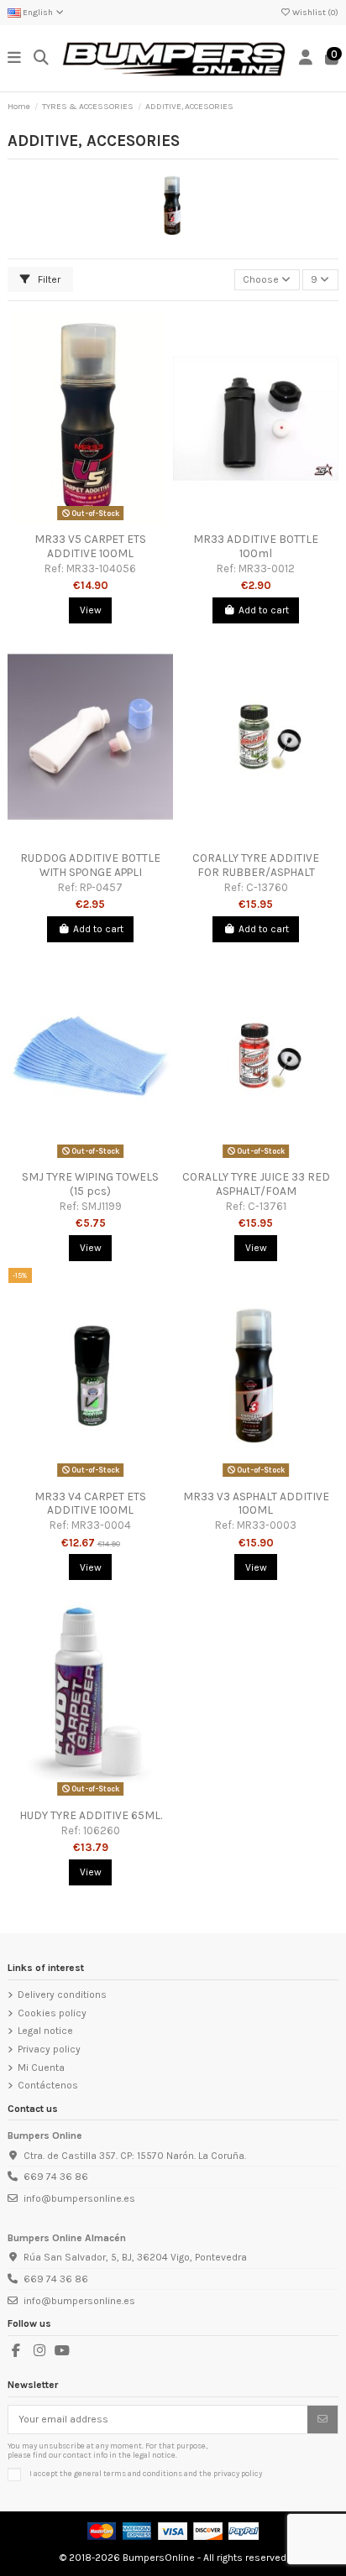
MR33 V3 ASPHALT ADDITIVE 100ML (256, 1503)
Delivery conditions (62, 1995)
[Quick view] (110, 520)
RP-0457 (101, 887)
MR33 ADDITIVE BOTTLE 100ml (256, 545)
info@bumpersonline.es (79, 2198)
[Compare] (90, 520)
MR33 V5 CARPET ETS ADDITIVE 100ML (90, 545)
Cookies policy (52, 2013)
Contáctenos (48, 2085)
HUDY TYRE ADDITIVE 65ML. (91, 1815)
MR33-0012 (267, 568)
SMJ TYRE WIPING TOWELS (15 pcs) (90, 1183)
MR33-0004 (101, 1525)
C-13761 (267, 1206)
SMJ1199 (102, 1206)
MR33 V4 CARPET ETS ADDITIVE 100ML (90, 1503)
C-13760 (267, 887)
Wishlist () (315, 13)
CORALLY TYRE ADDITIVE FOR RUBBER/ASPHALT (256, 864)
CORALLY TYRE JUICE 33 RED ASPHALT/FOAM (256, 1183)
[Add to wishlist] (70, 520)
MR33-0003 (267, 1525)
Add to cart (264, 610)
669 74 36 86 (56, 2177)
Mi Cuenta (41, 2068)
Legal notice (45, 2031)
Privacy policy (49, 2049)
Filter (48, 279)
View (91, 610)
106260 (102, 1830)
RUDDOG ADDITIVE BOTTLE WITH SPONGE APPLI (90, 864)
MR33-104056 (101, 568)
